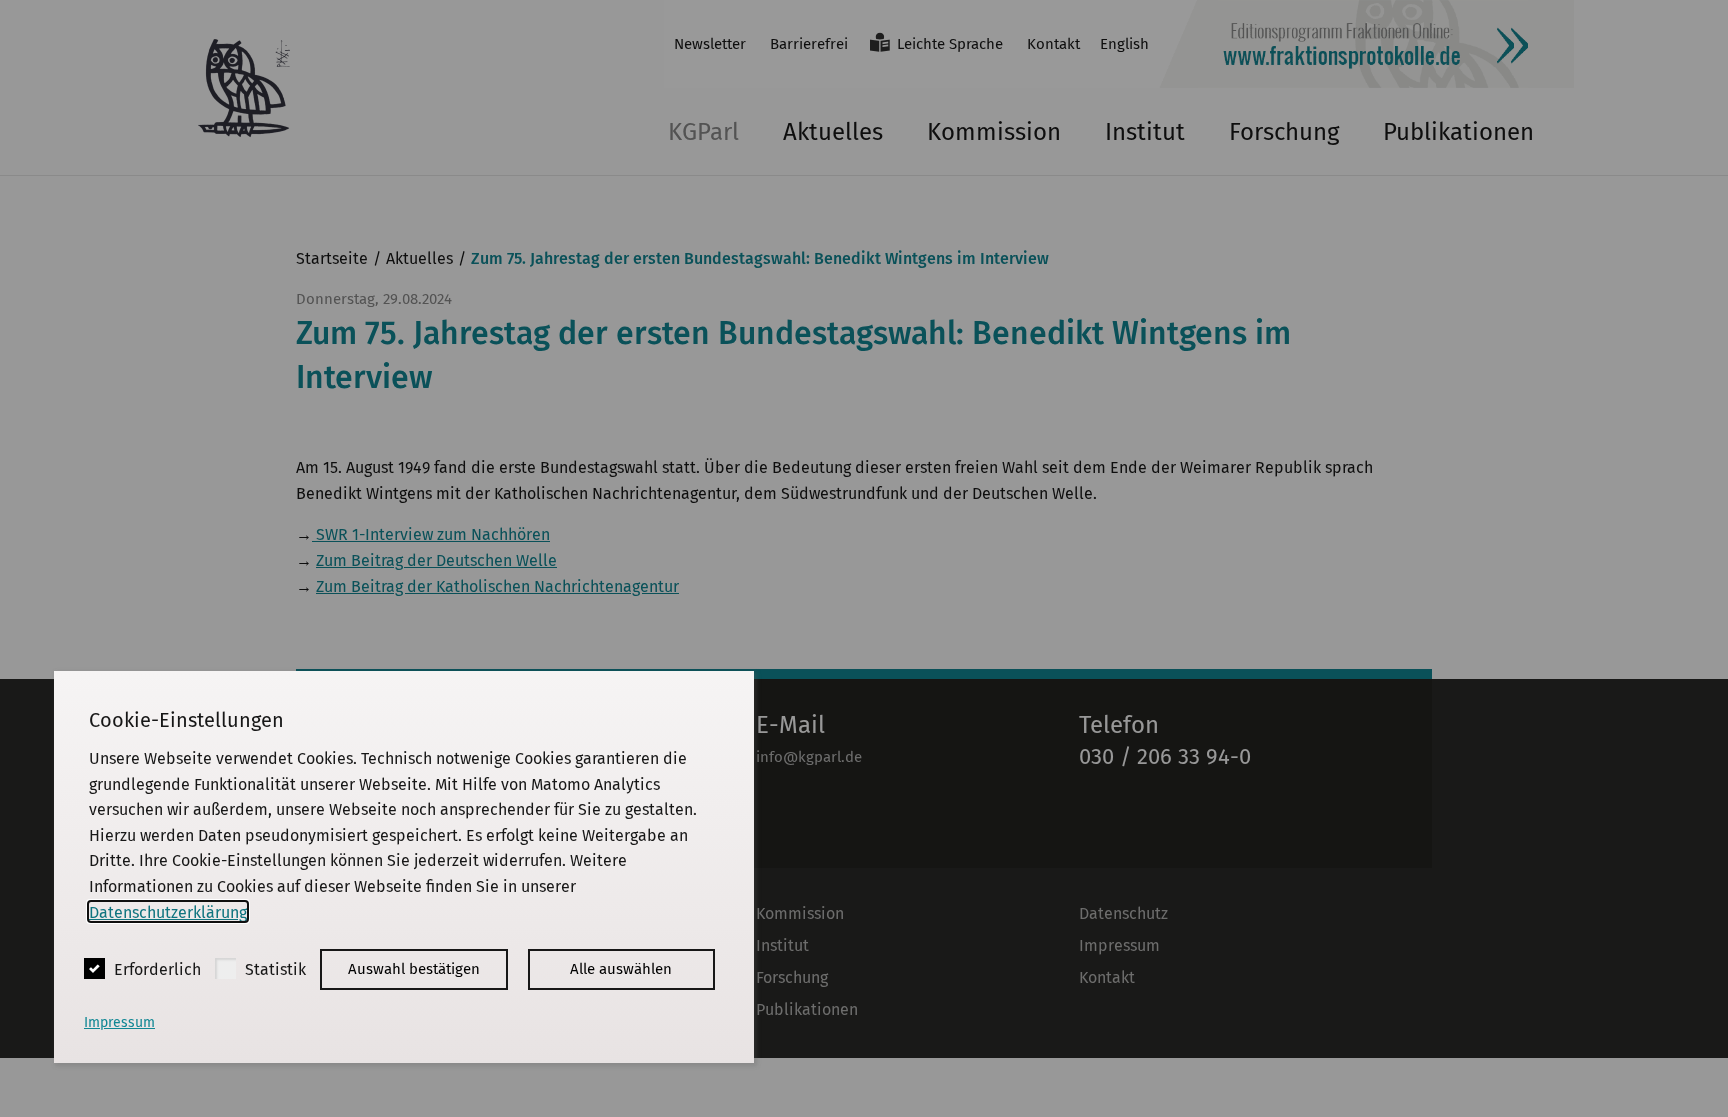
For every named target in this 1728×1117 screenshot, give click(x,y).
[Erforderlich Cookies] (94, 968)
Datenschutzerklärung (168, 911)
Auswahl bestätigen (414, 969)
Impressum (119, 1022)
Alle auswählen (621, 969)
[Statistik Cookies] (225, 968)
